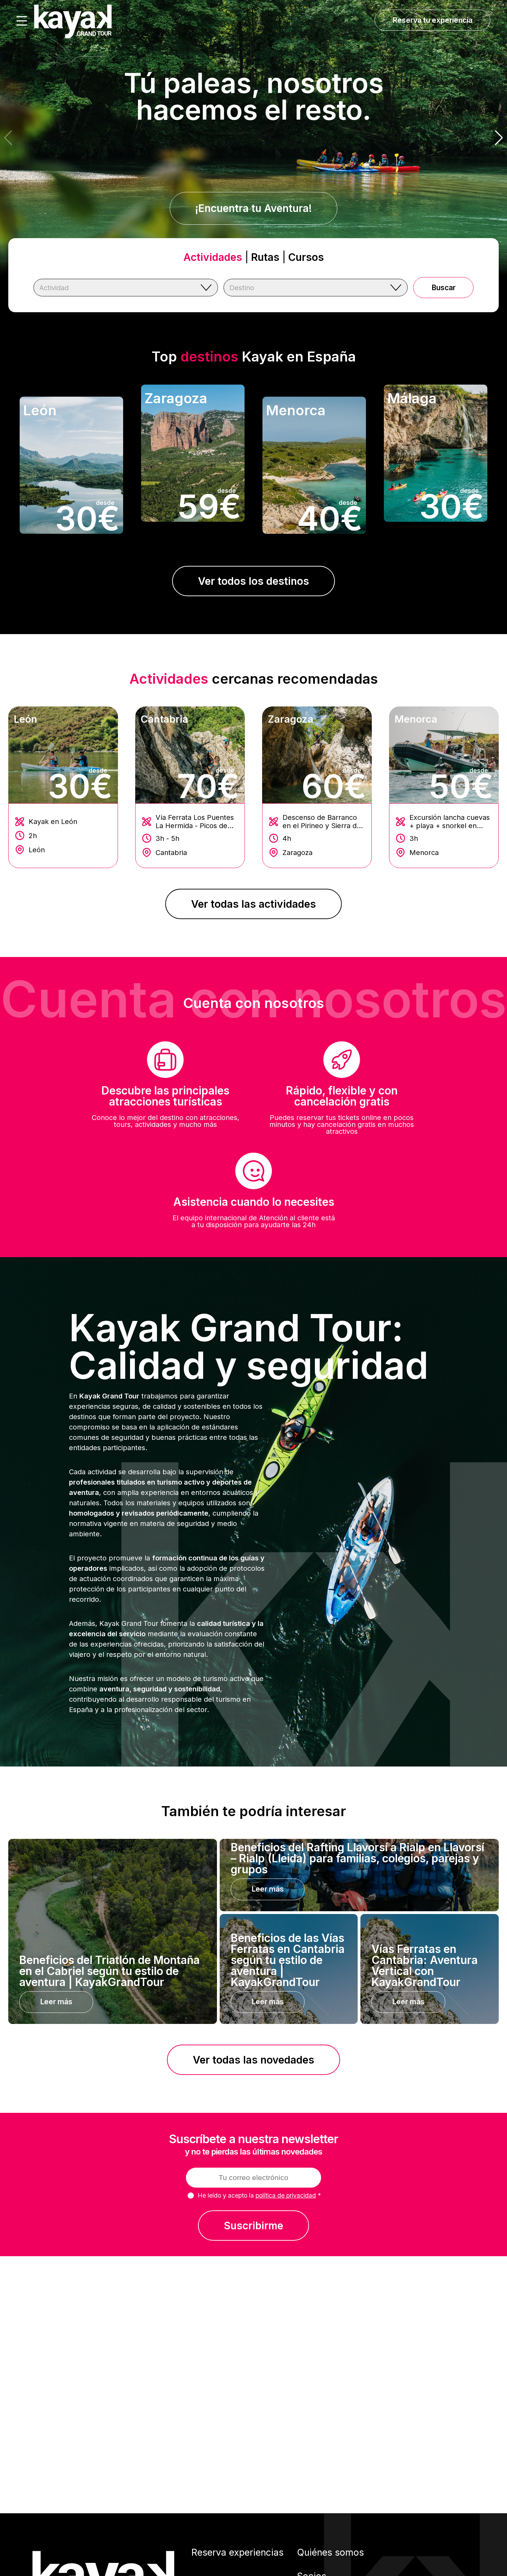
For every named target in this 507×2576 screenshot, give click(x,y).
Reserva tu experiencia (433, 20)
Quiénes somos (330, 2552)
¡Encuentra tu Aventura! (254, 208)
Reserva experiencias (237, 2552)
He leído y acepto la (259, 2195)
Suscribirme (254, 2226)
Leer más (56, 2002)
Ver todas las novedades (254, 2060)
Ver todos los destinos (254, 581)
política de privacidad (286, 2195)
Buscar (444, 288)
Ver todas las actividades (254, 904)
